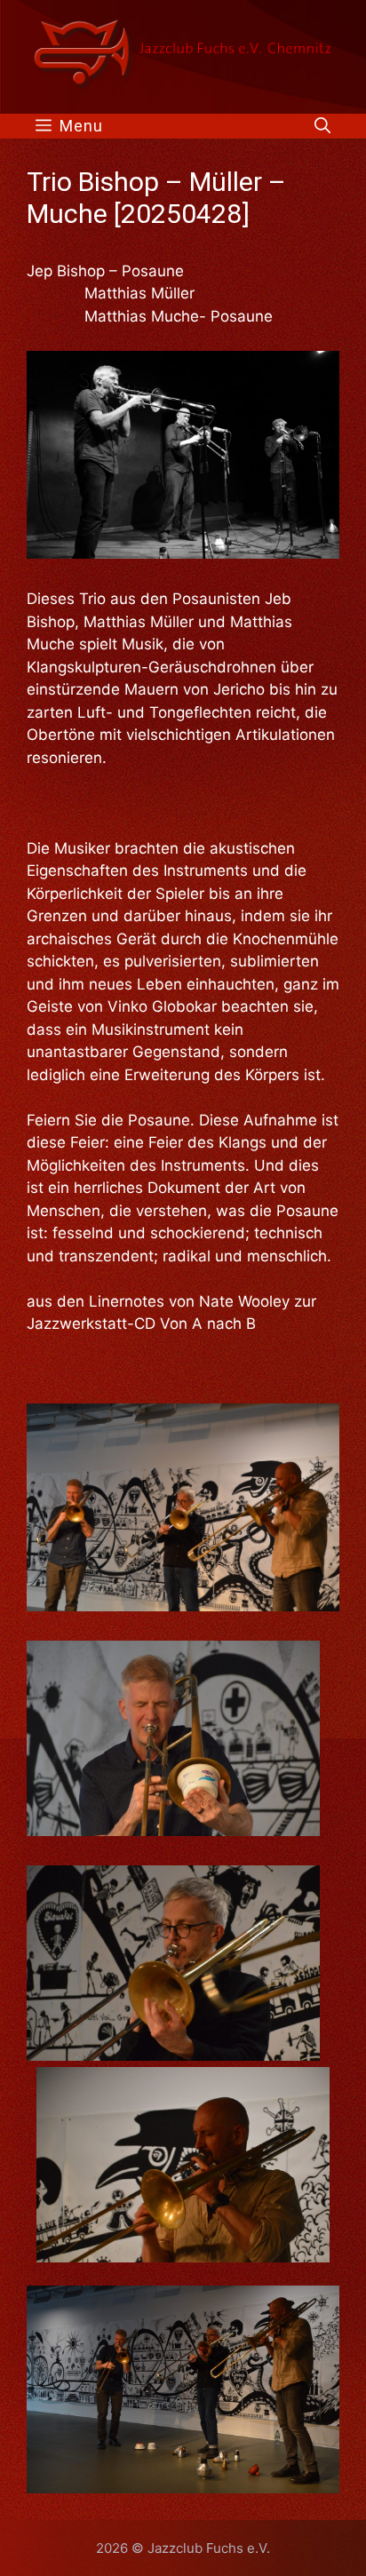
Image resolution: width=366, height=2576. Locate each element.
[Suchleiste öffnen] (322, 126)
